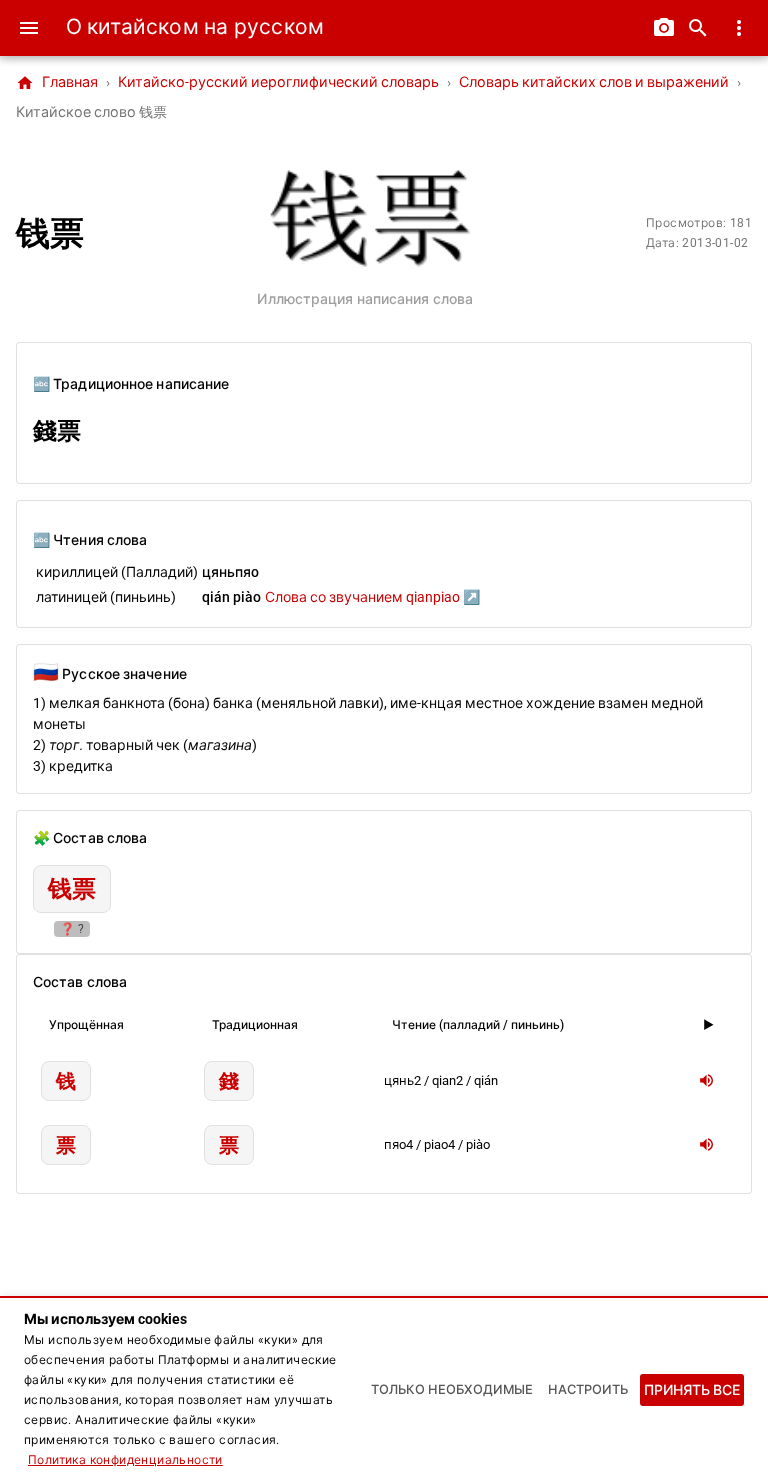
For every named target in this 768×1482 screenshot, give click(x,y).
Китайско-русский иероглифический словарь (278, 82)
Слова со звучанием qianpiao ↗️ (372, 597)
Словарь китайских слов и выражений (594, 82)
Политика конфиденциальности (125, 1460)
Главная (57, 83)
